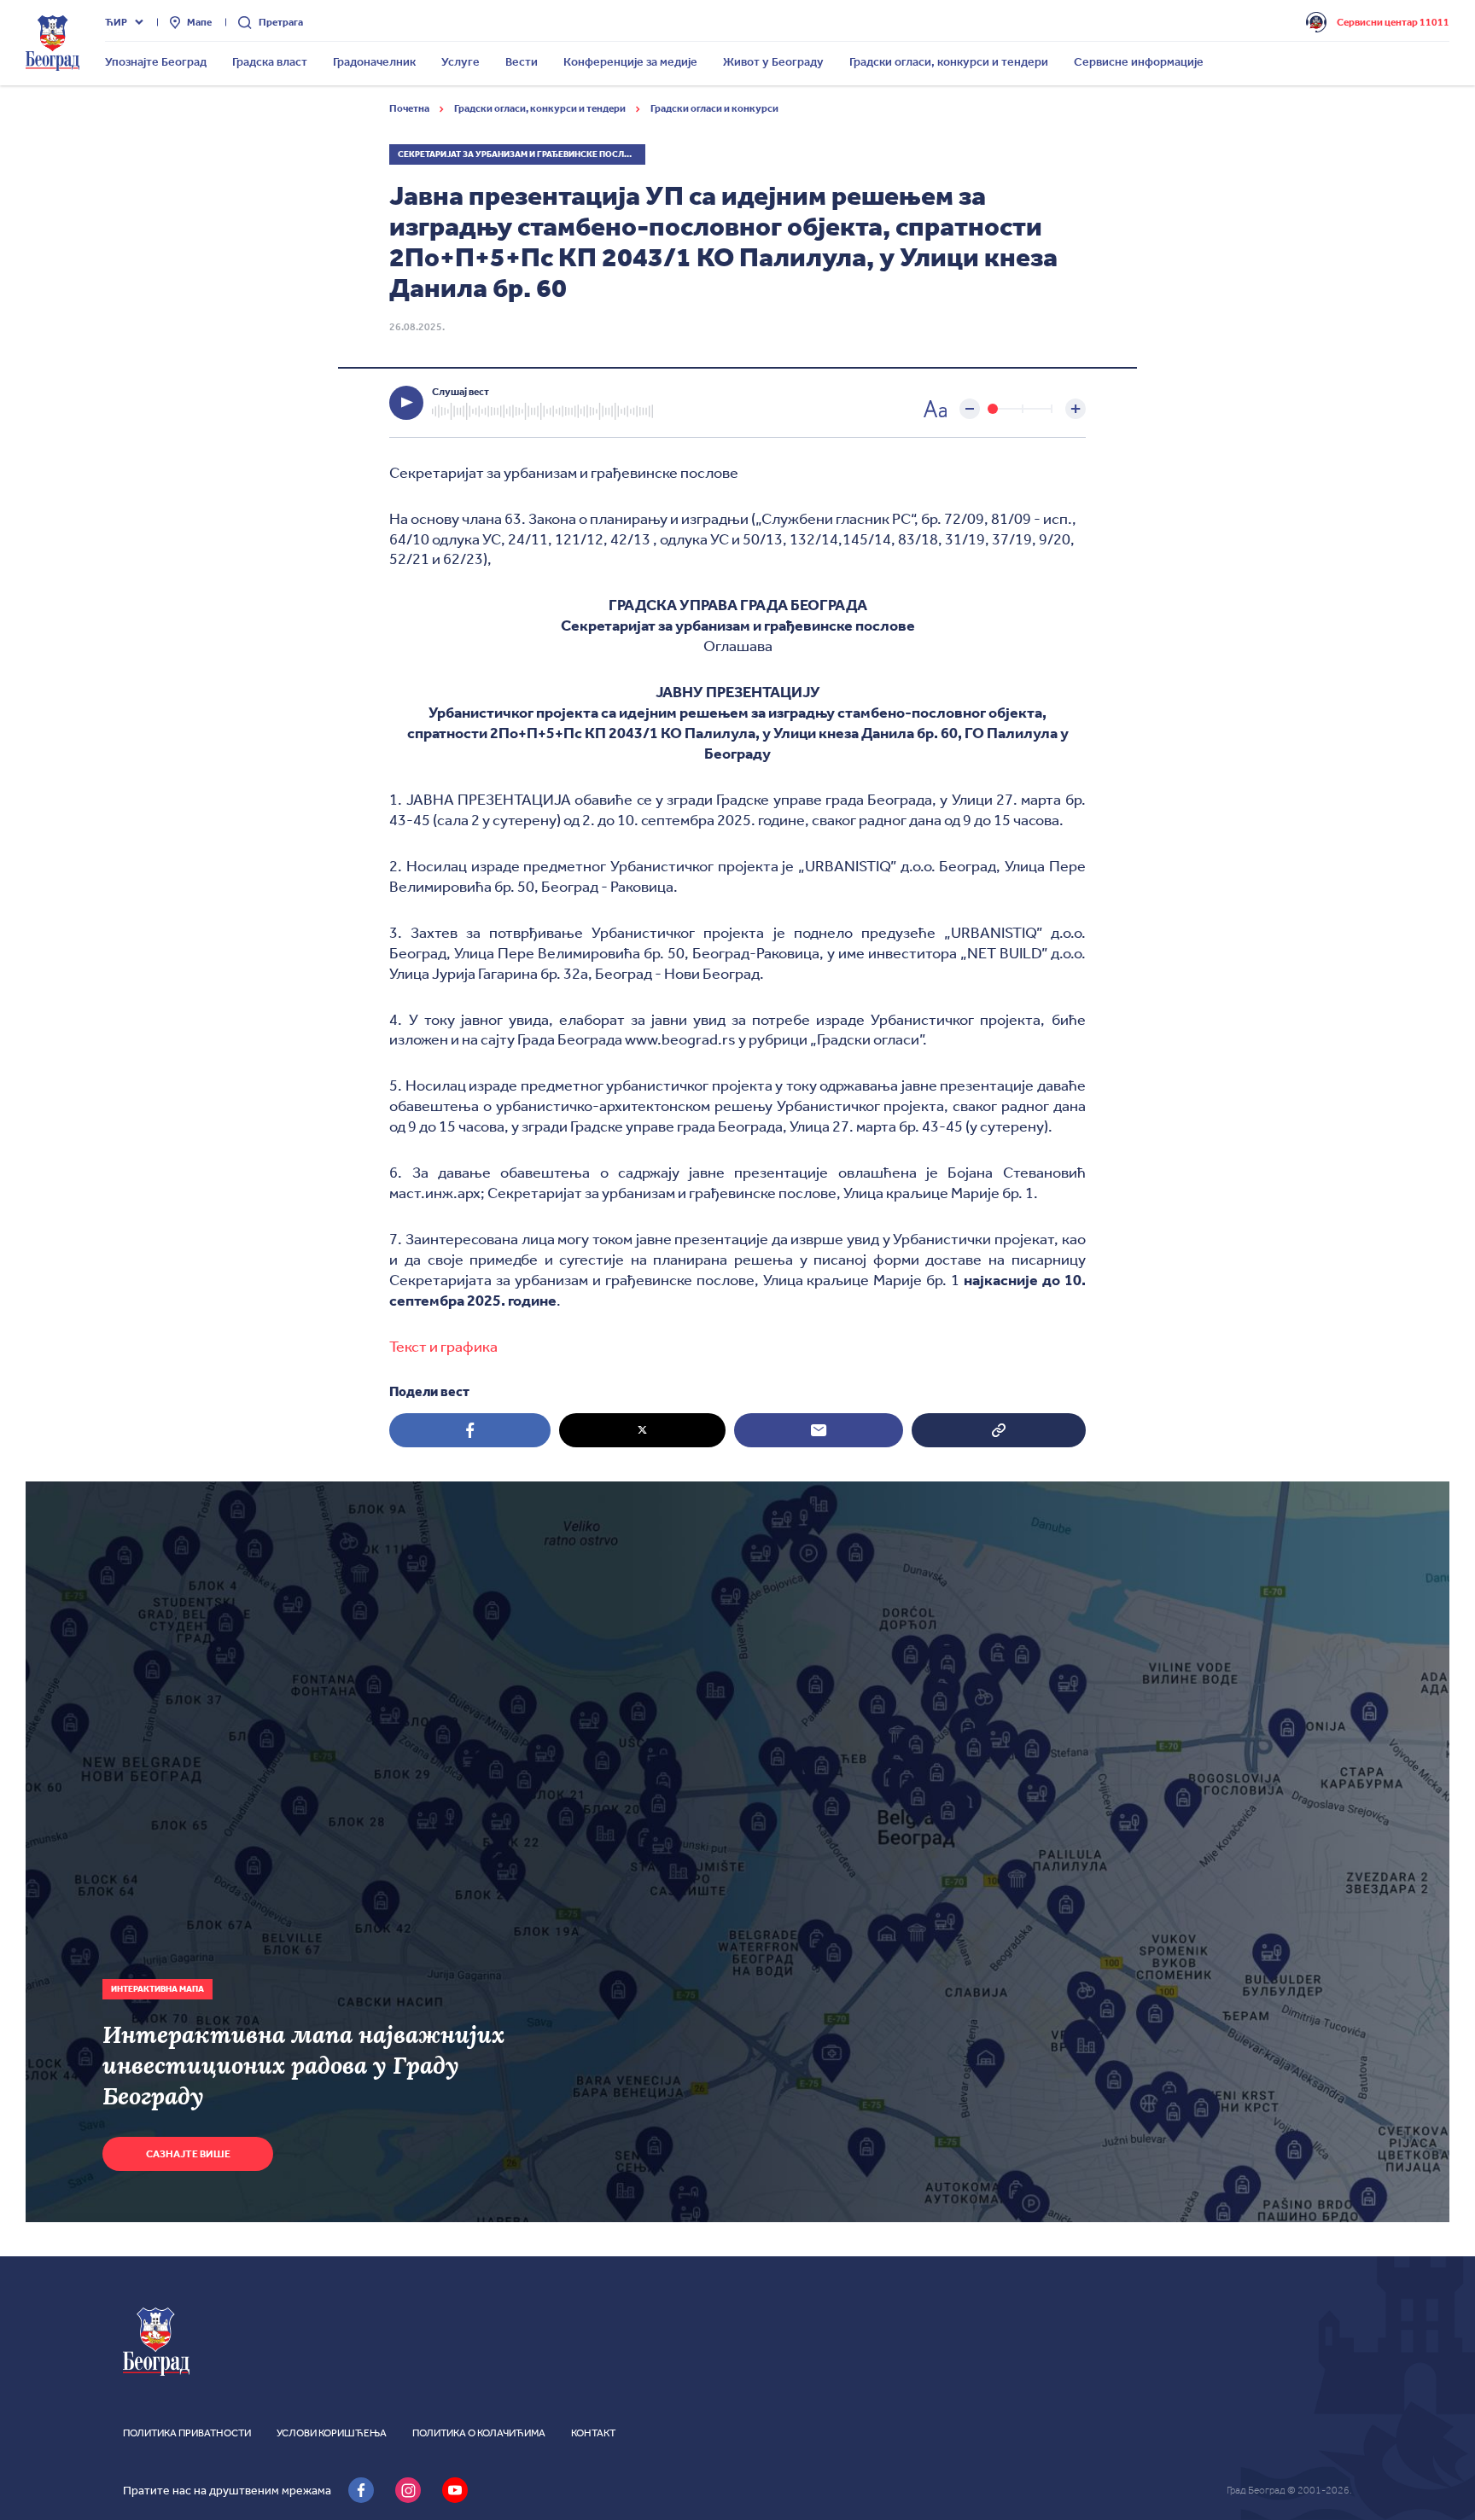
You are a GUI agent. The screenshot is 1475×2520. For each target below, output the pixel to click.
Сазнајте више (188, 2154)
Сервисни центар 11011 (1393, 22)
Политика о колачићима (479, 2433)
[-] (970, 409)
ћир (116, 22)
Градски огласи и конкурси (714, 108)
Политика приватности (187, 2433)
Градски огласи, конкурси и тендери (541, 108)
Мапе (199, 22)
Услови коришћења (332, 2433)
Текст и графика (443, 1347)
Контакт (593, 2433)
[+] (1076, 409)
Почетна (410, 108)
